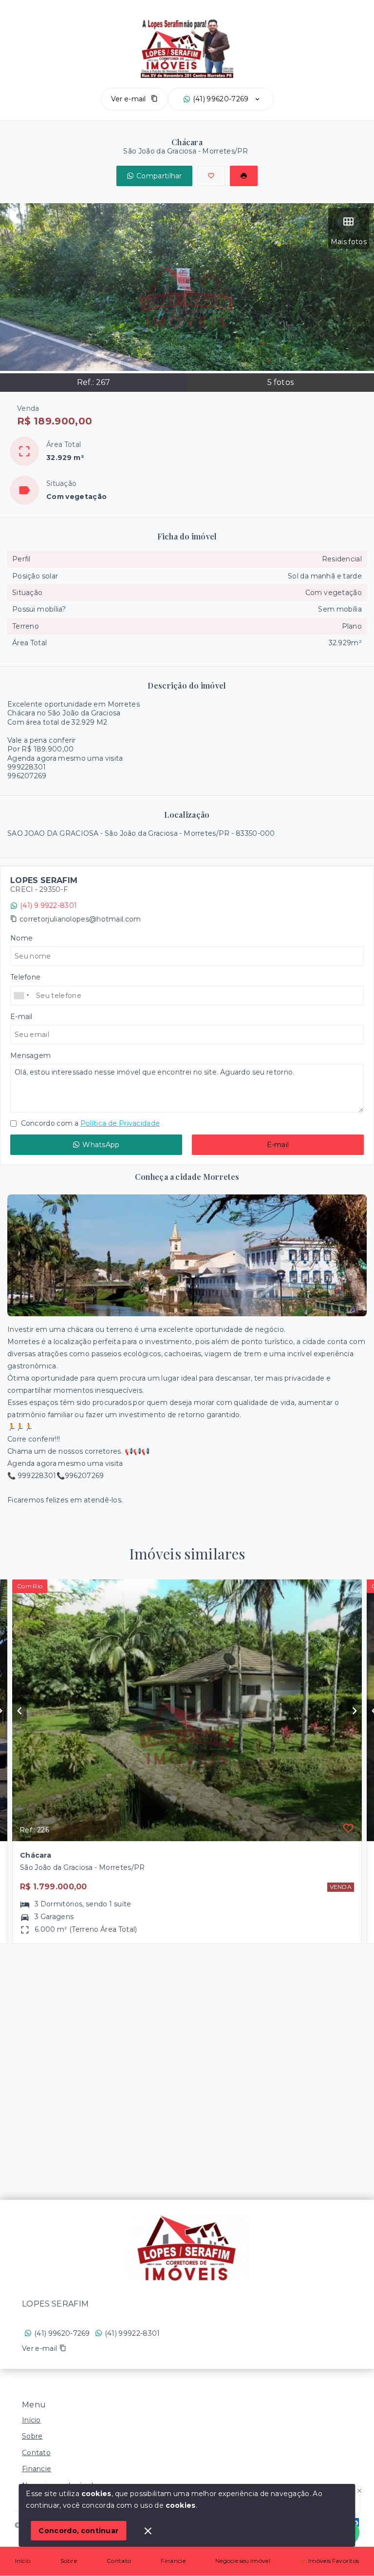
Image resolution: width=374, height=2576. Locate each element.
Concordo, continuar (78, 2531)
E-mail (278, 1145)
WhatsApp (101, 1145)
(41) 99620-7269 (221, 99)
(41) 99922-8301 (132, 2333)
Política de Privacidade (120, 1123)
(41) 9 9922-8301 (48, 905)
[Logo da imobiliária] (187, 2249)
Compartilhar (159, 176)
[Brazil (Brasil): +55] (22, 996)
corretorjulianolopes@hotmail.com (80, 919)
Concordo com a (89, 1123)
